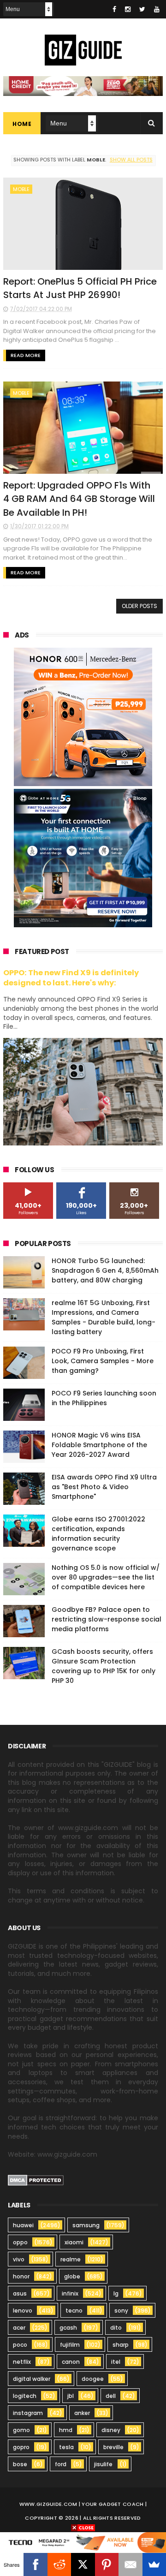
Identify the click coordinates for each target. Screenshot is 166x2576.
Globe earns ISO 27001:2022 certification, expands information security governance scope (98, 1534)
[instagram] (128, 9)
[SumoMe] (154, 2564)
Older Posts (139, 606)
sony (121, 2311)
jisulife (103, 2464)
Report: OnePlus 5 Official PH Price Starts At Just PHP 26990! (80, 288)
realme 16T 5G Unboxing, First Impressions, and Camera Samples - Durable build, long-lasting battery (104, 1317)
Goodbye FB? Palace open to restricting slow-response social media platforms (107, 1619)
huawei (23, 2225)
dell (111, 2396)
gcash (68, 2328)
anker (82, 2413)
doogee (93, 2379)
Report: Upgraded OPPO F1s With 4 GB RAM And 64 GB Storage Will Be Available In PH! (79, 499)
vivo (19, 2259)
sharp (121, 2345)
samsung (86, 2225)
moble (21, 189)
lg (116, 2293)
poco (20, 2345)
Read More (26, 355)
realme (71, 2259)
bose (20, 2464)
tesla (66, 2447)
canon (71, 2362)
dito (116, 2328)
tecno (74, 2311)
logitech (25, 2396)
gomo (21, 2430)
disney (111, 2430)
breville (113, 2447)
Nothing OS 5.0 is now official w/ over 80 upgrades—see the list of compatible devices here (106, 1577)
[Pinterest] (107, 2564)
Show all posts (131, 160)
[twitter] (142, 9)
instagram (28, 2413)
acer (19, 2328)
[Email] (130, 2564)
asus (20, 2293)
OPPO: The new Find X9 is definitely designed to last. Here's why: (71, 978)
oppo (20, 2242)
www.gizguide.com (48, 2504)
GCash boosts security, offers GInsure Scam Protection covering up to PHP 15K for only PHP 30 (104, 1666)
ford (61, 2464)
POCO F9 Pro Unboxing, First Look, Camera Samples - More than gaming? (103, 1361)
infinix (70, 2293)
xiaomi (74, 2242)
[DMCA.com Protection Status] (36, 2183)
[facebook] (114, 9)
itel (116, 2362)
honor (21, 2276)
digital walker (32, 2379)
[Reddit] (59, 2564)
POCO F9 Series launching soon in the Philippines (104, 1398)
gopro (21, 2447)
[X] (83, 2564)
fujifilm (70, 2345)
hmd (66, 2430)
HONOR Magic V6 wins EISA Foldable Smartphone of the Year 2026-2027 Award (99, 1445)
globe (72, 2276)
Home (22, 124)
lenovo (23, 2311)
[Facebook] (35, 2564)
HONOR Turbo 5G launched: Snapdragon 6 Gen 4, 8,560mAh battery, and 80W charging (105, 1270)
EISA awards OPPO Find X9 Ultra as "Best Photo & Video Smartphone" (104, 1487)
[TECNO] (83, 2542)
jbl (71, 2396)
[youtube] (157, 9)
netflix (22, 2362)
